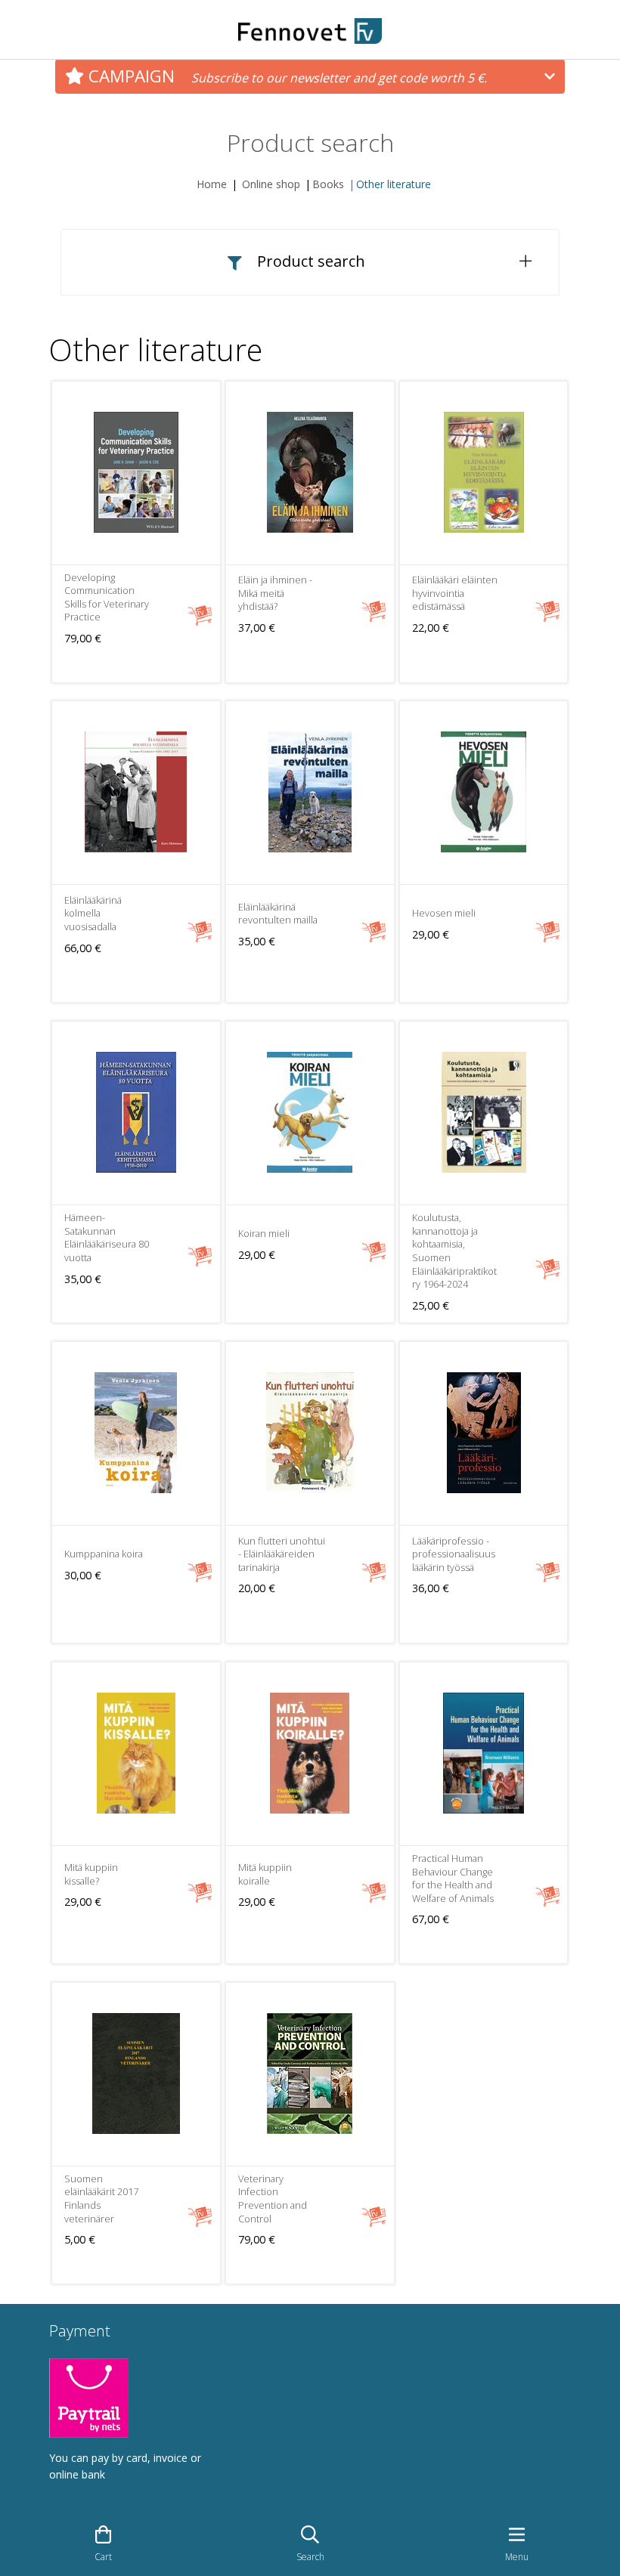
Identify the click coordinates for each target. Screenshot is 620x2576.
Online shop (271, 184)
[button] (310, 262)
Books (328, 184)
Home (212, 184)
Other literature (394, 184)
